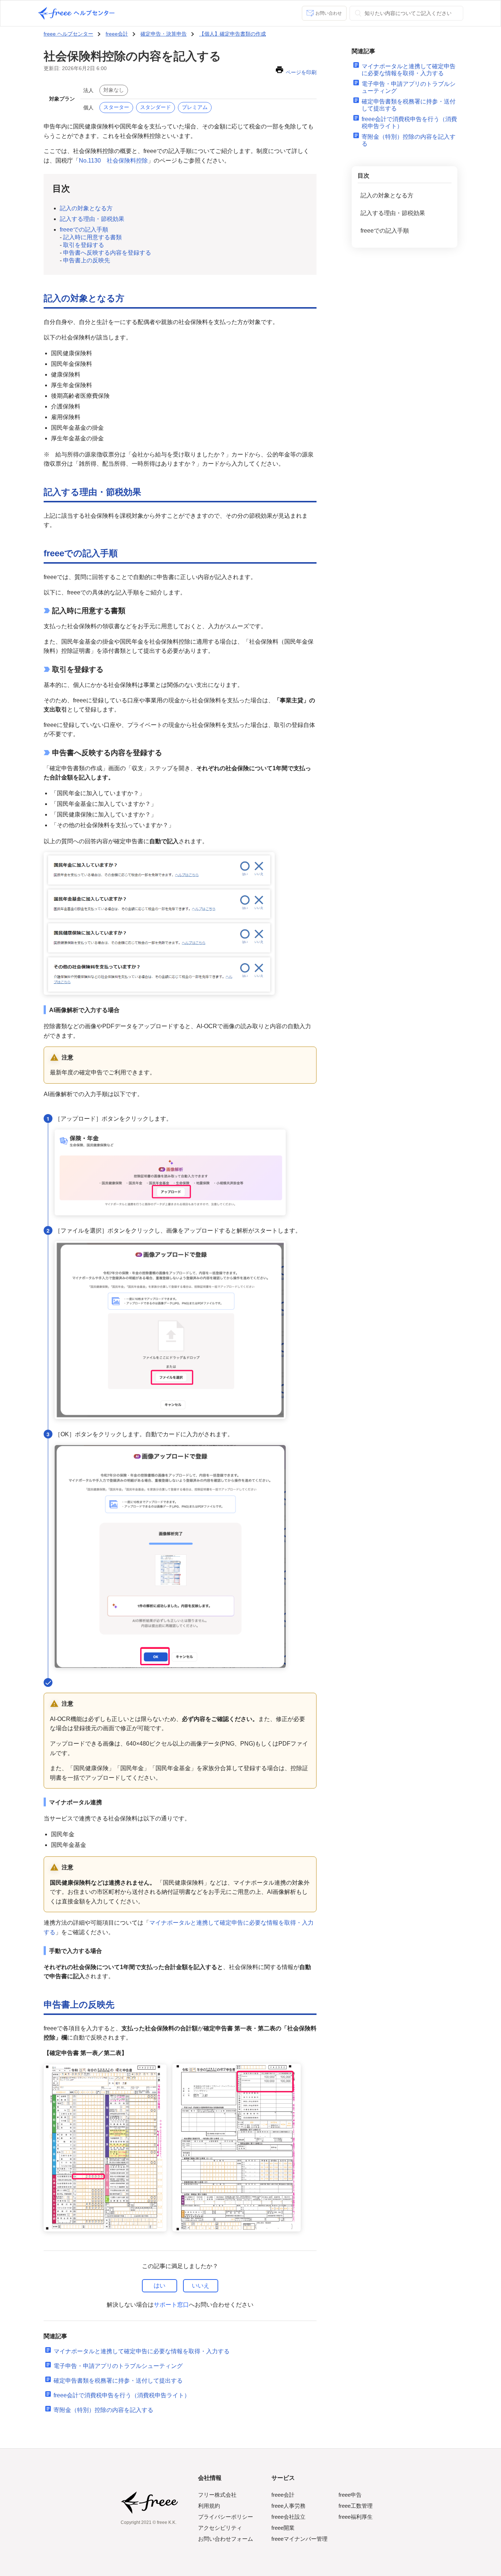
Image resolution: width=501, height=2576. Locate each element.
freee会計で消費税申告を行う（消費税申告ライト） (122, 2395)
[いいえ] (201, 2286)
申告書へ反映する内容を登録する (107, 253)
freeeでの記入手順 (84, 230)
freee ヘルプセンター (68, 34)
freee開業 (283, 2528)
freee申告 (350, 2495)
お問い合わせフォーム (226, 2539)
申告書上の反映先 (87, 260)
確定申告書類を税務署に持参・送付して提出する (118, 2381)
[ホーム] (76, 13)
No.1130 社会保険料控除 (113, 161)
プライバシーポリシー (226, 2517)
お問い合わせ (329, 13)
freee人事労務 (288, 2506)
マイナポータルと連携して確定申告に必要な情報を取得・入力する (142, 2351)
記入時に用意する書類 (92, 237)
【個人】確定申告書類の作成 (233, 34)
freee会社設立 (288, 2517)
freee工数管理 (356, 2506)
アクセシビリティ (220, 2528)
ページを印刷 (301, 72)
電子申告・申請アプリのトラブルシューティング (118, 2366)
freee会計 (117, 34)
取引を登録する (84, 245)
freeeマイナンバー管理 (299, 2539)
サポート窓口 (171, 2305)
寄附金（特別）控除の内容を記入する (103, 2410)
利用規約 (209, 2506)
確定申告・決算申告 (164, 34)
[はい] (160, 2286)
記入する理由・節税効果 (92, 219)
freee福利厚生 (356, 2517)
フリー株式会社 (217, 2495)
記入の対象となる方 (86, 208)
